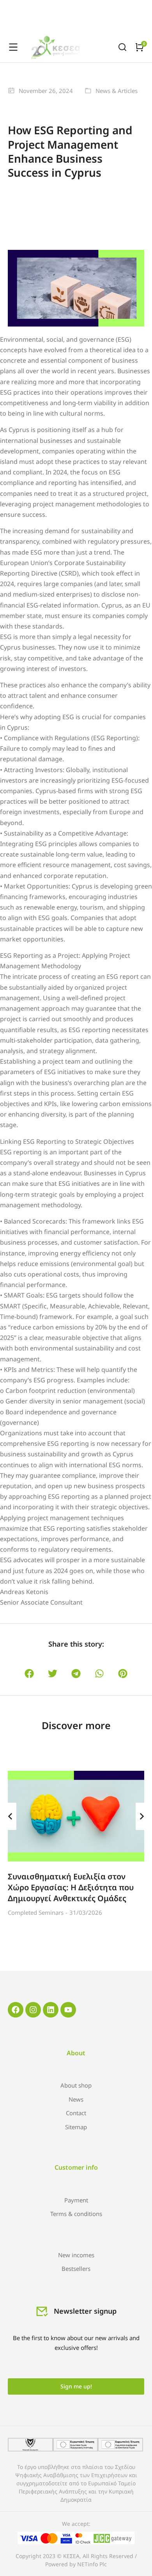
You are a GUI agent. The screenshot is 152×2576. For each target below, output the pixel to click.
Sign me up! (76, 2386)
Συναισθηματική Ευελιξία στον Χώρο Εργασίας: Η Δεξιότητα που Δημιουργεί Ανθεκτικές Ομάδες (71, 1887)
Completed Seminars (36, 1912)
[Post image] (76, 1816)
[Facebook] (16, 2010)
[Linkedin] (51, 2010)
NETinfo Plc (92, 2564)
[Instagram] (33, 2010)
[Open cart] (140, 47)
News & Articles (117, 91)
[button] (29, 1674)
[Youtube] (68, 2010)
